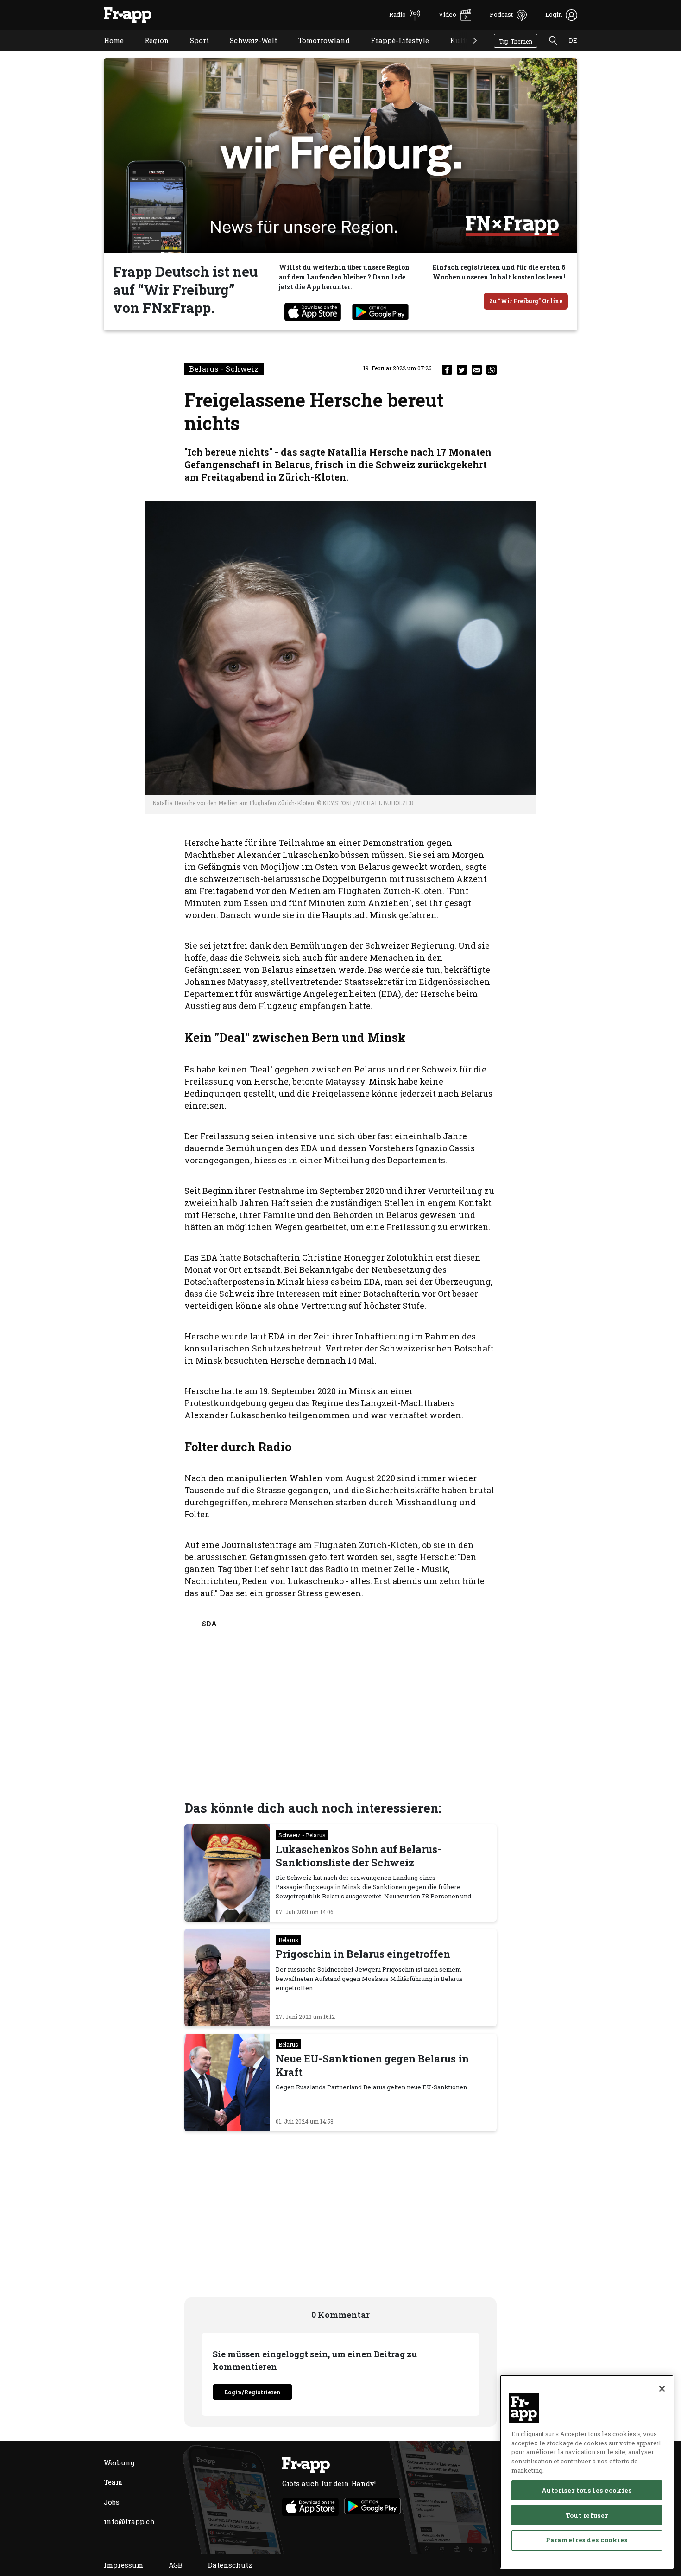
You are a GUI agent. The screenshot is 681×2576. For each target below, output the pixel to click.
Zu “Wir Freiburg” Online (526, 301)
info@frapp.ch (129, 2521)
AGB (176, 2565)
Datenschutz (230, 2565)
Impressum (123, 2565)
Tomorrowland (317, 52)
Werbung (119, 2462)
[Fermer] (662, 2389)
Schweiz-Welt (246, 52)
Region (150, 52)
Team (113, 2482)
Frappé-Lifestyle (393, 52)
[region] (587, 2472)
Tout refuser (587, 2515)
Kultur (455, 52)
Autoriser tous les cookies (586, 2490)
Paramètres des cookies (586, 2540)
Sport (192, 52)
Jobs (112, 2502)
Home (107, 52)
